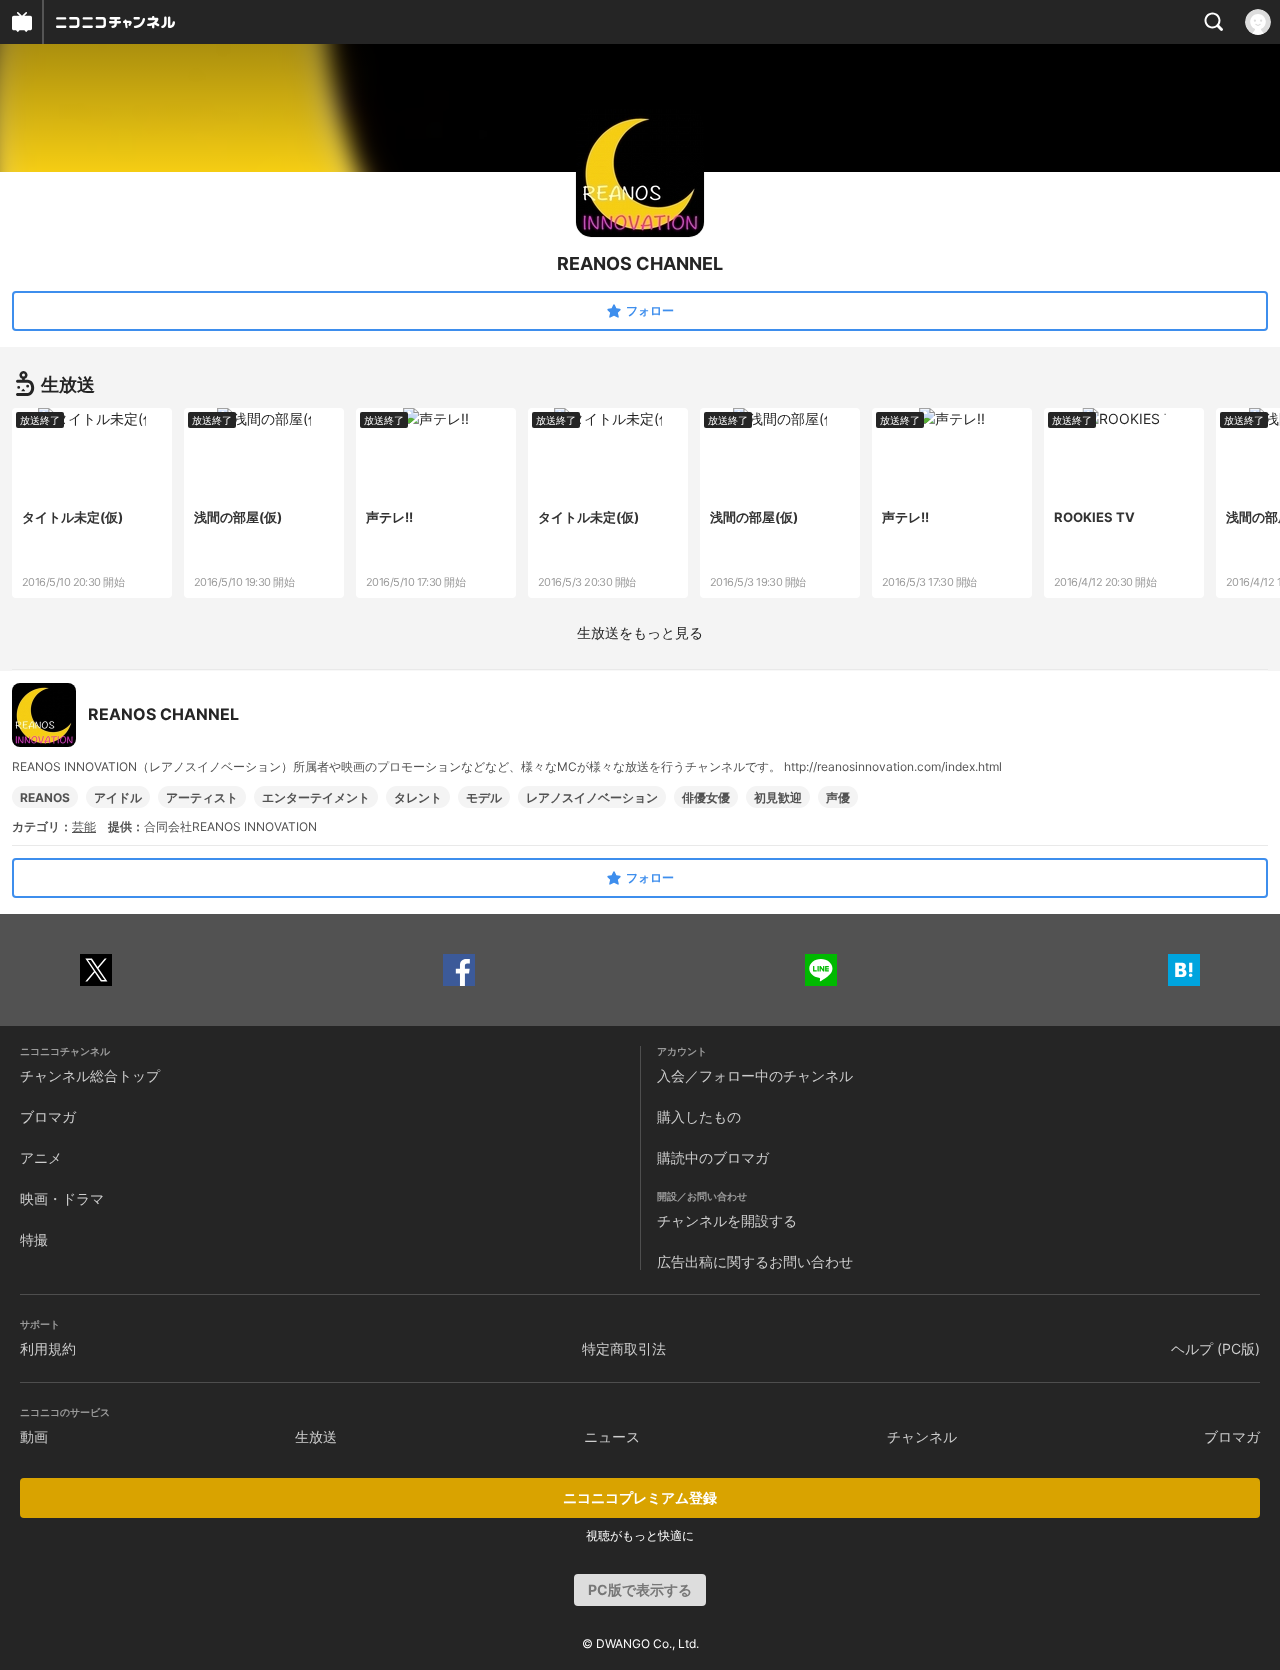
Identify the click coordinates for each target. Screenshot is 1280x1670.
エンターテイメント (316, 797)
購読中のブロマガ (713, 1157)
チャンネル (922, 1436)
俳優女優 (706, 797)
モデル (484, 797)
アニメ (41, 1157)
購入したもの (699, 1116)
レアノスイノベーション (592, 797)
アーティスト (202, 797)
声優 (838, 797)
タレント (418, 797)
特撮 (34, 1239)
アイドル (118, 797)
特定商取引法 (624, 1348)
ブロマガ (48, 1116)
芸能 (84, 826)
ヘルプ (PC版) (1215, 1348)
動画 (34, 1436)
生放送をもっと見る (640, 632)
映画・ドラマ (62, 1198)
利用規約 (48, 1348)
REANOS (45, 797)
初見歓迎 (778, 797)
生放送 (316, 1436)
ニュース (612, 1436)
